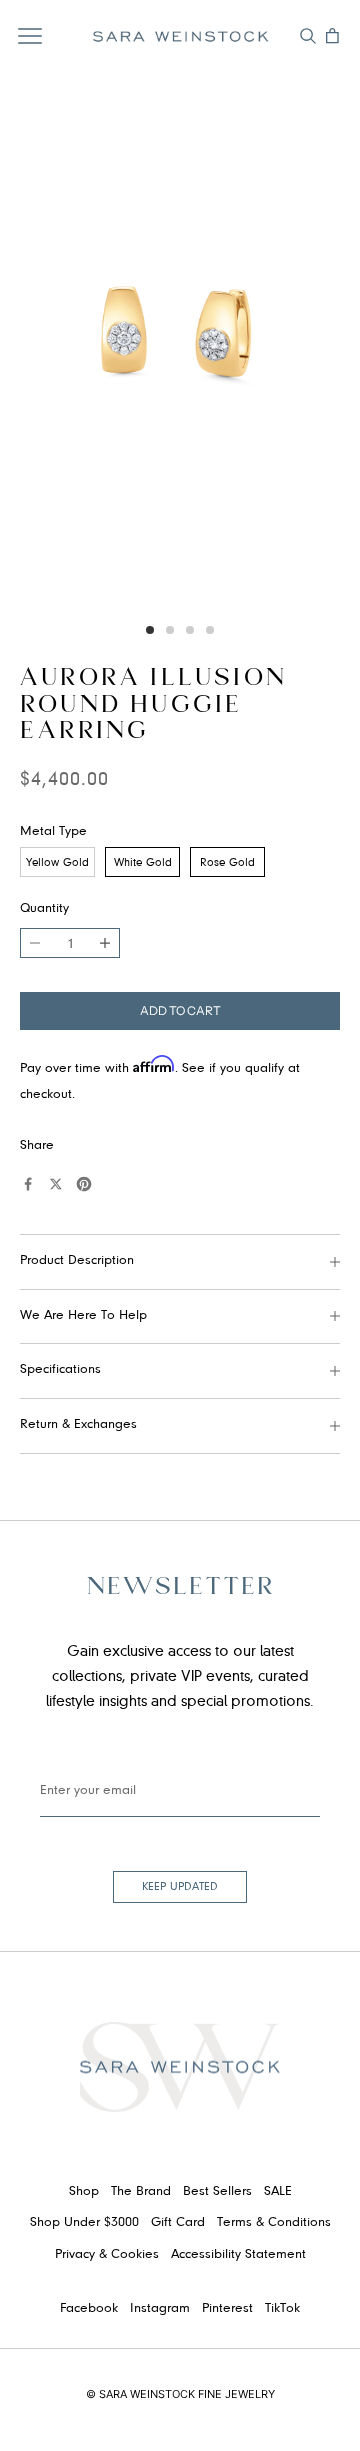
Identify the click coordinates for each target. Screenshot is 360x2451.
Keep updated (180, 1887)
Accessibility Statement (238, 2255)
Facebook (89, 2309)
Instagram (160, 2309)
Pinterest (227, 2309)
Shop (84, 2192)
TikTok (282, 2309)
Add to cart (180, 1010)
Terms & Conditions (274, 2223)
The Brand (141, 2192)
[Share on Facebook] (28, 1184)
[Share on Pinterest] (84, 1184)
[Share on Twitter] (56, 1184)
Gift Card (178, 2223)
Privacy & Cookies (107, 2255)
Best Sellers (217, 2192)
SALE (278, 2192)
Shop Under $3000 (84, 2223)
